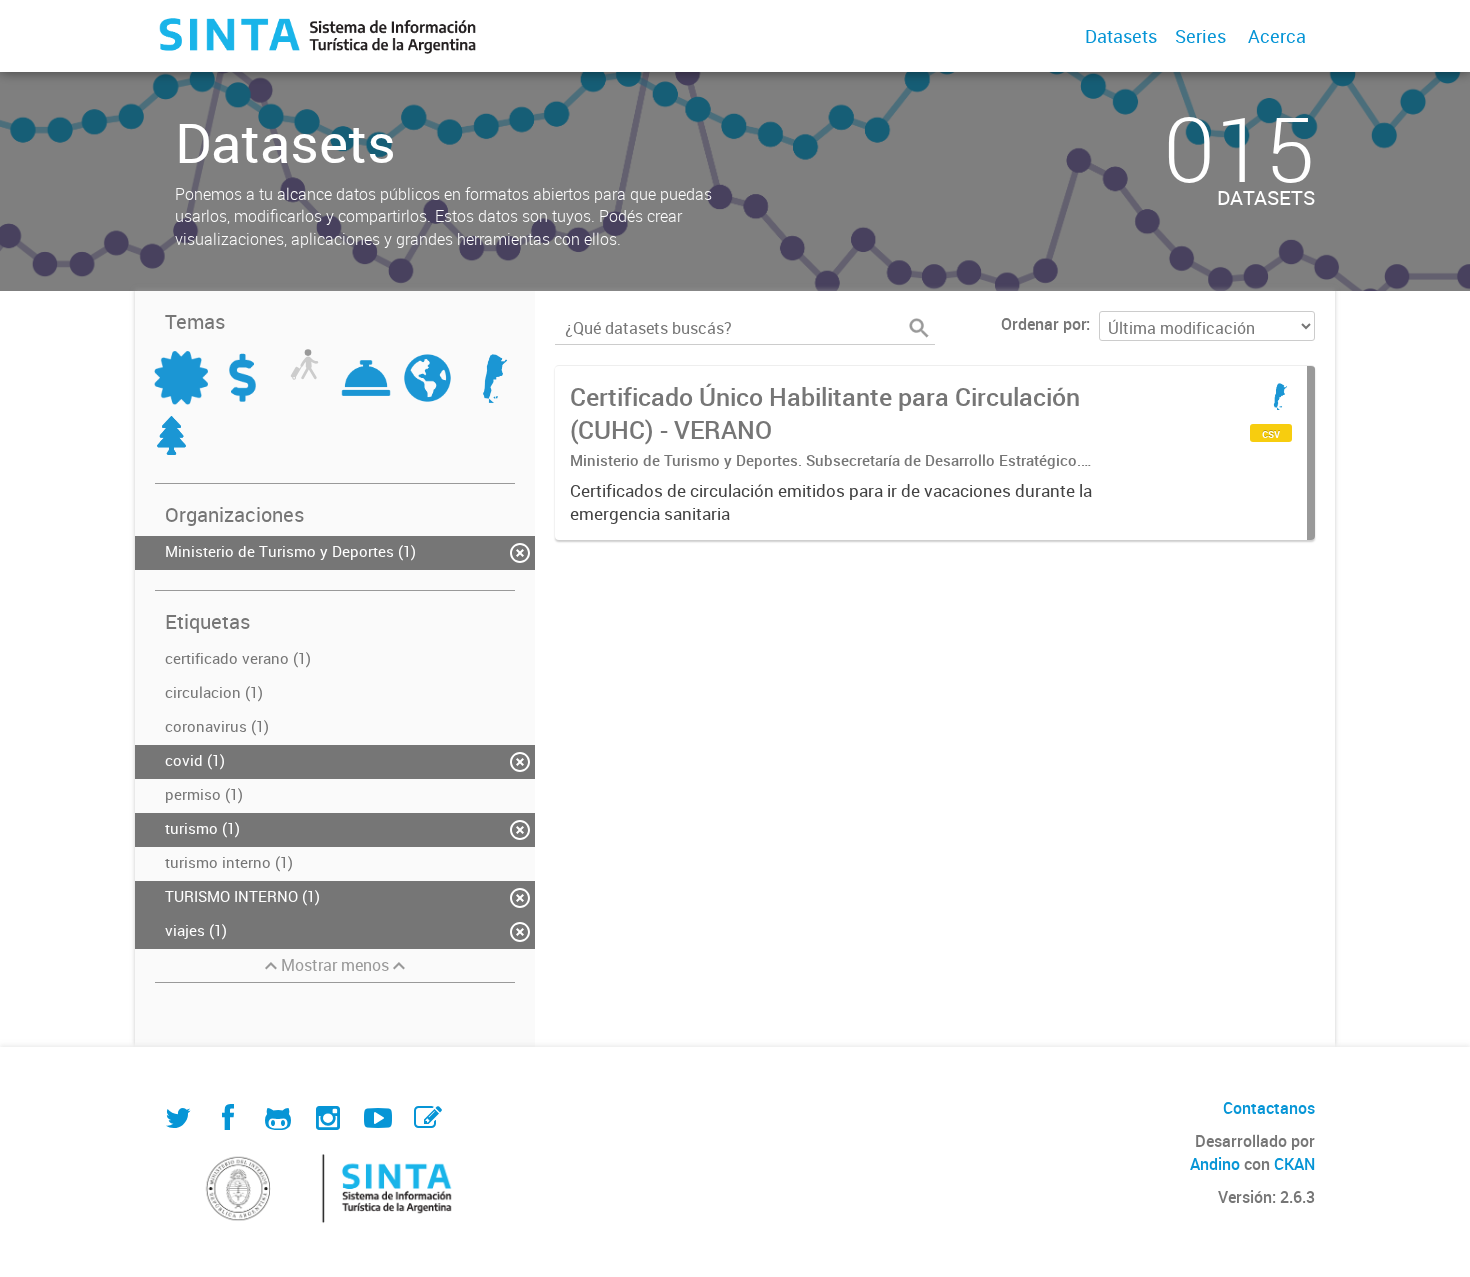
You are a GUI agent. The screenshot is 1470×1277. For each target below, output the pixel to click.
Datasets (1121, 36)
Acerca (1277, 36)
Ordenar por (1043, 324)
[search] (919, 328)
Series (1200, 36)
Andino (1215, 1164)
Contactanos (1269, 1108)
